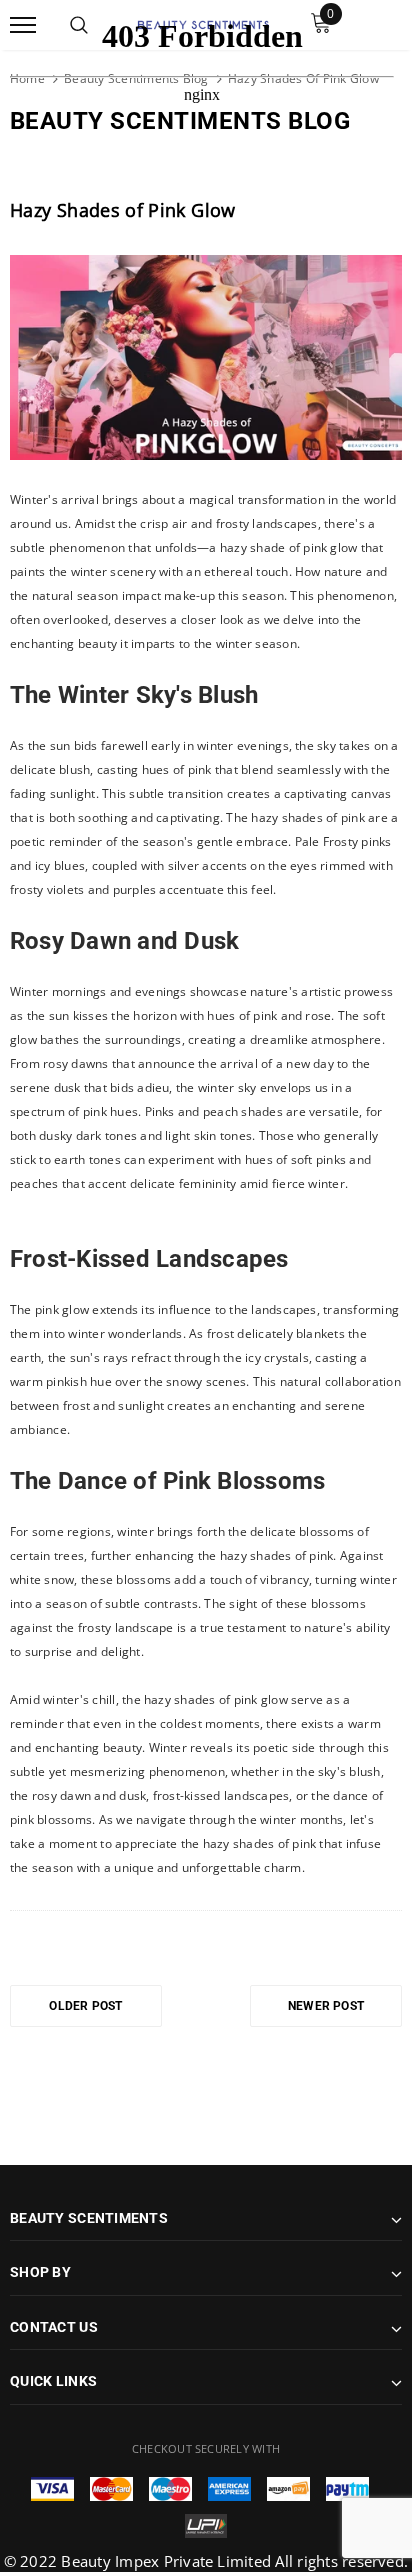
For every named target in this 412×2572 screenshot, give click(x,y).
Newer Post (326, 2006)
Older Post (85, 2006)
